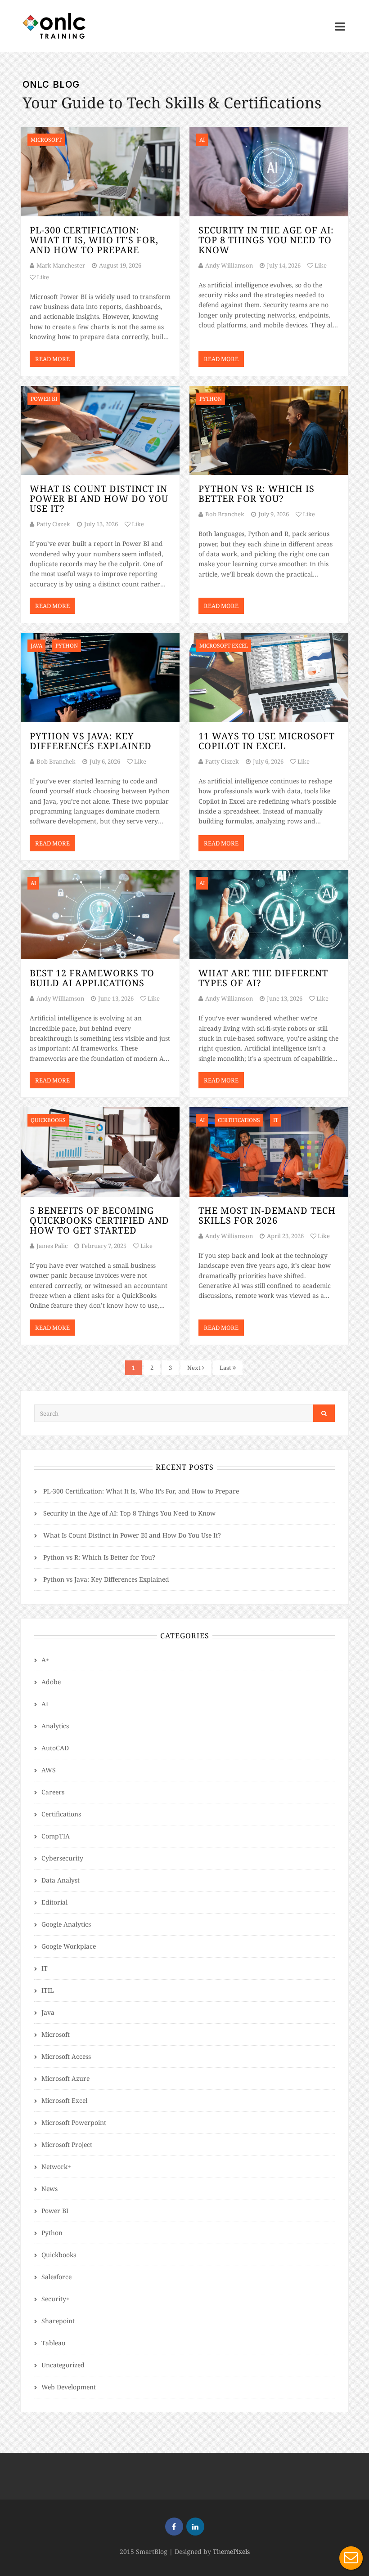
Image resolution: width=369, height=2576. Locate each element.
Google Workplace (69, 1946)
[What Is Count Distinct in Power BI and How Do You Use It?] (100, 431)
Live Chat (351, 2558)
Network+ (56, 2167)
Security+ (56, 2299)
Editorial (54, 1902)
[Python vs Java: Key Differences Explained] (100, 678)
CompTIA (56, 1836)
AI (45, 1704)
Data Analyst (61, 1880)
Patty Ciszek (53, 524)
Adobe (51, 1682)
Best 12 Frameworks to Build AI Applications (92, 978)
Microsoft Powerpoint (74, 2122)
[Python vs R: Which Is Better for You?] (269, 431)
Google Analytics (66, 1924)
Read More (52, 359)
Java (48, 2012)
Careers (53, 1792)
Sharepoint (58, 2321)
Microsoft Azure (65, 2078)
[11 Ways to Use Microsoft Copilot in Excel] (269, 678)
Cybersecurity (62, 1858)
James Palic (52, 1246)
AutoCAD (55, 1748)
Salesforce (56, 2277)
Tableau (54, 2343)
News (49, 2189)
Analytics (55, 1726)
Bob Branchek (225, 514)
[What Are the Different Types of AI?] (269, 915)
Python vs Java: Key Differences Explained (91, 741)
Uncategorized (63, 2365)
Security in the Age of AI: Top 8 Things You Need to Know (266, 240)
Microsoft (56, 2034)
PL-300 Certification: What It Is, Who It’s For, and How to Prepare (94, 240)
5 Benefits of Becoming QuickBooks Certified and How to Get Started (99, 1220)
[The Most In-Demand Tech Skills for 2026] (269, 1152)
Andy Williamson (229, 265)
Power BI (55, 2211)
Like (42, 277)
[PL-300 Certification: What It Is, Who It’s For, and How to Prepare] (100, 172)
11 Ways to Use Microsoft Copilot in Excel (267, 741)
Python (52, 2233)
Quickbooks (59, 2255)
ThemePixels (231, 2551)
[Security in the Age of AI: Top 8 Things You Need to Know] (269, 172)
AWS (49, 1770)
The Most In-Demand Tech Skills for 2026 (267, 1215)
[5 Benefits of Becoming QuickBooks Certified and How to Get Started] (100, 1152)
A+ (45, 1660)
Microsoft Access (66, 2056)
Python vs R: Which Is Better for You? (256, 494)
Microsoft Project (67, 2144)
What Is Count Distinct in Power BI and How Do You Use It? (99, 499)
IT (45, 1968)
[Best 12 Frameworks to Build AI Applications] (100, 915)
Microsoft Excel (64, 2100)
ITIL (48, 1990)
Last (226, 1368)
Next (195, 1368)
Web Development (69, 2387)
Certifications (61, 1814)
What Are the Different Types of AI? (263, 978)
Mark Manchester (61, 265)
